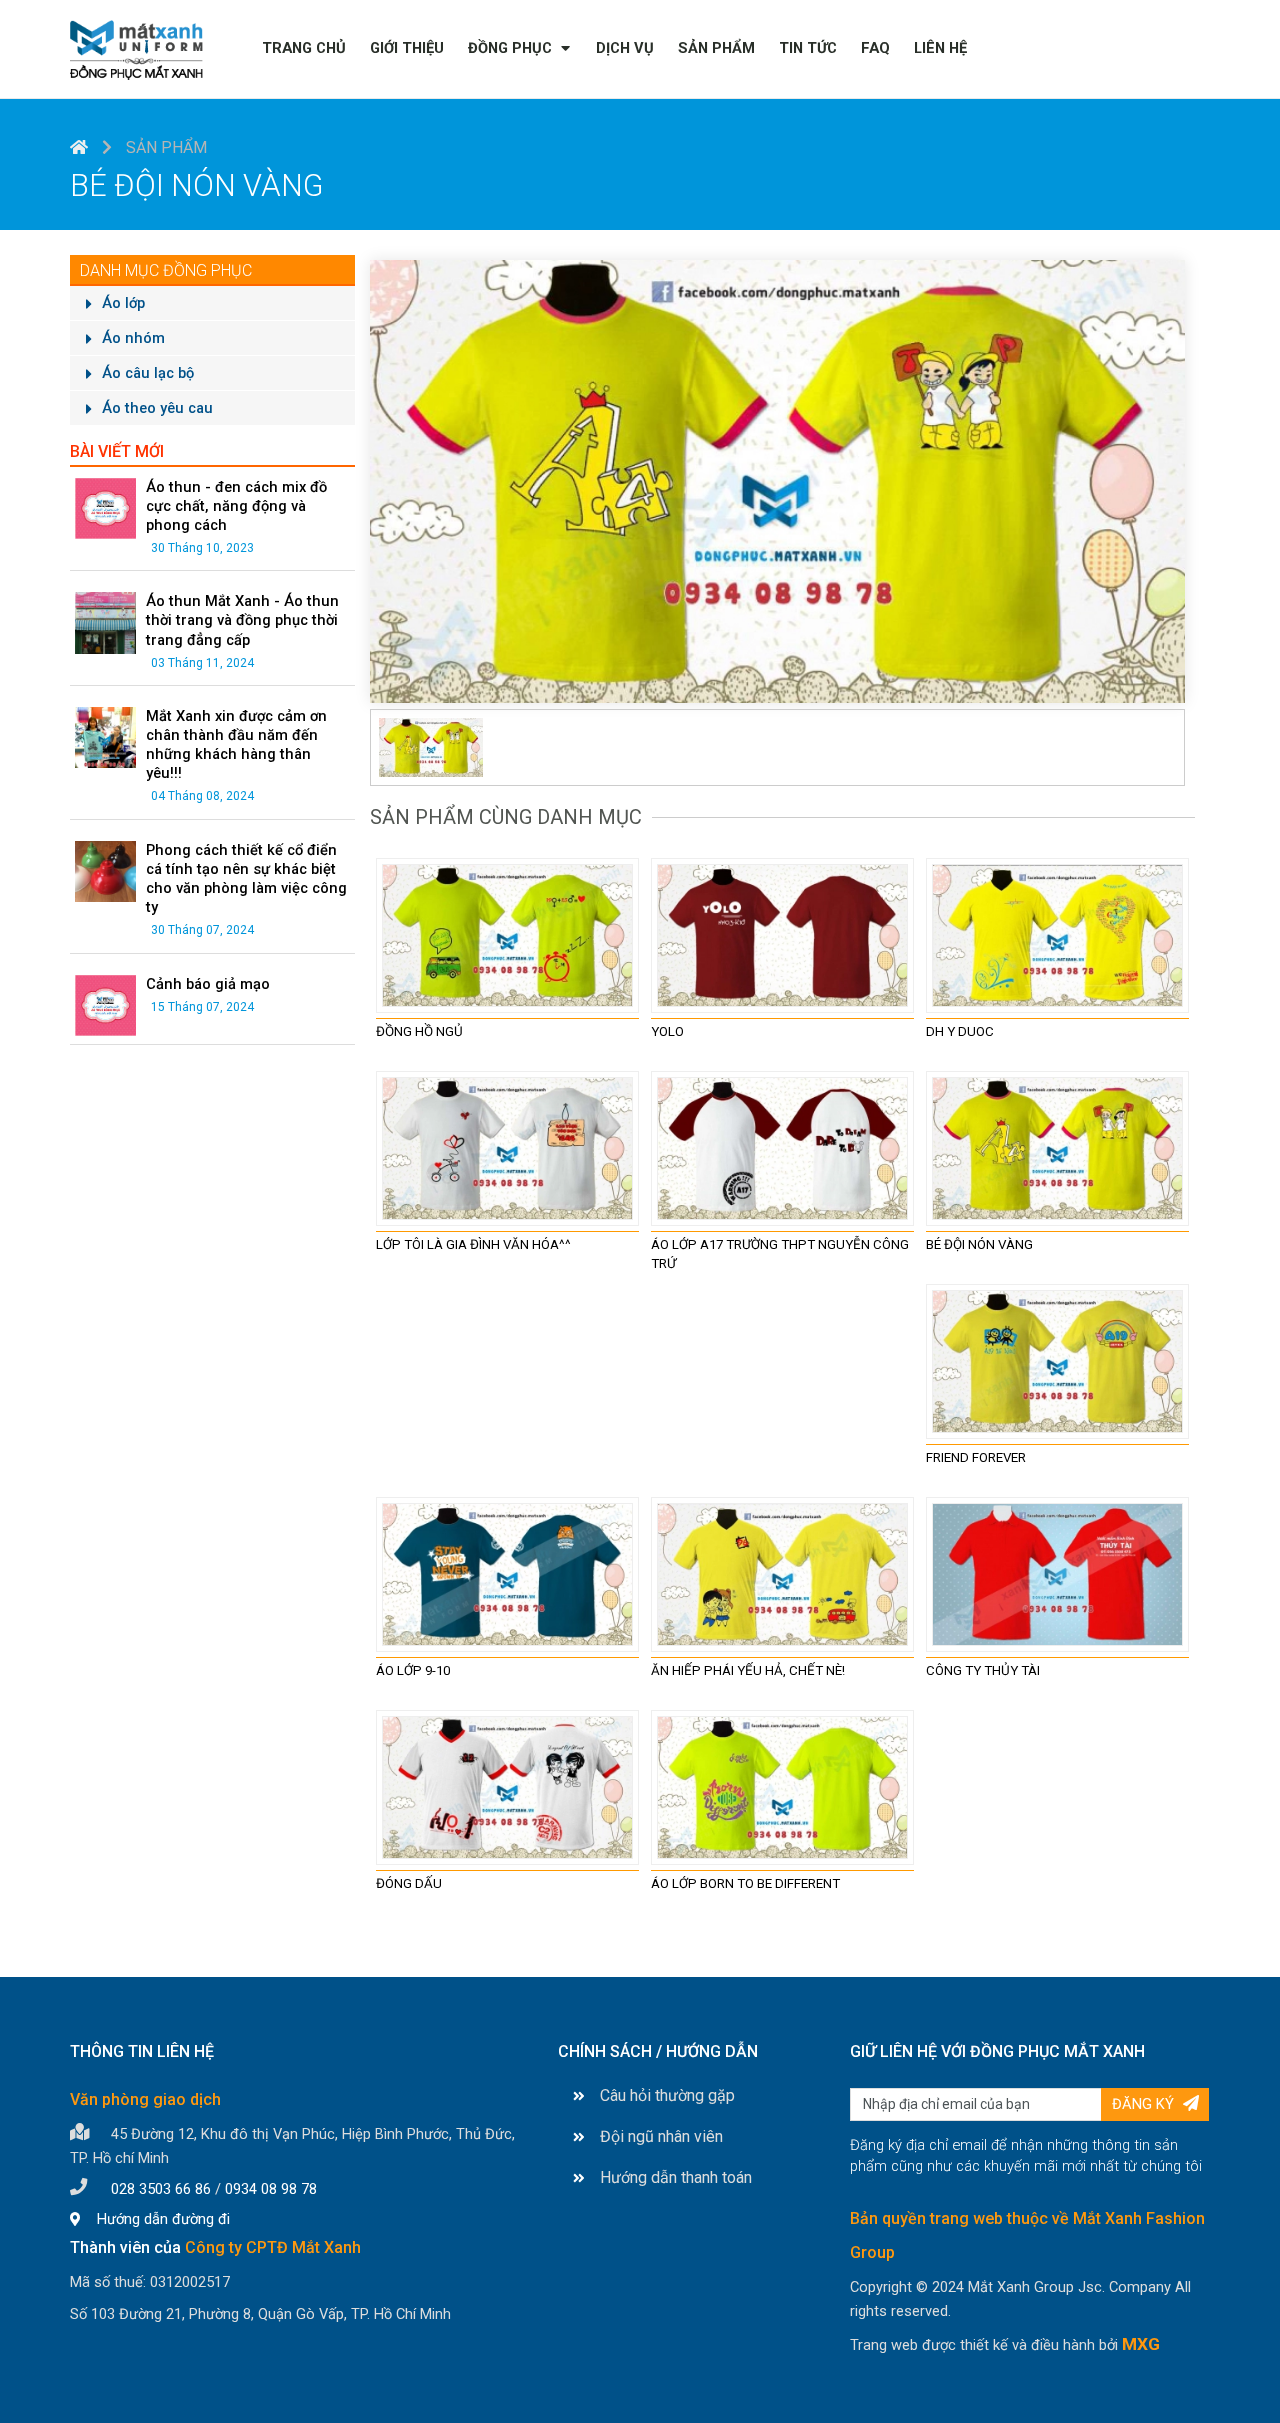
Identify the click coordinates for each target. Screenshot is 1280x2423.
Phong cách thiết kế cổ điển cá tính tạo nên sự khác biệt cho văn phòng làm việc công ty (246, 878)
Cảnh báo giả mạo (208, 984)
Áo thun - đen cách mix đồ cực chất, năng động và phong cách (236, 506)
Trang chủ (304, 48)
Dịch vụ (625, 48)
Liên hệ (940, 48)
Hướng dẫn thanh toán (676, 2177)
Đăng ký (1145, 2104)
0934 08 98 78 (271, 2189)
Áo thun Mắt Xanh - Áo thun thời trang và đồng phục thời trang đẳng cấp (242, 620)
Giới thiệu (407, 48)
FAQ (875, 48)
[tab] (431, 746)
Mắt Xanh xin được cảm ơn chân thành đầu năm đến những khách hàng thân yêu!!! (236, 744)
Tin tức (808, 48)
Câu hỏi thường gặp (667, 2095)
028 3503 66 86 (161, 2189)
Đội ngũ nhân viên (661, 2136)
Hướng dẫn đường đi (161, 2219)
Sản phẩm (716, 48)
